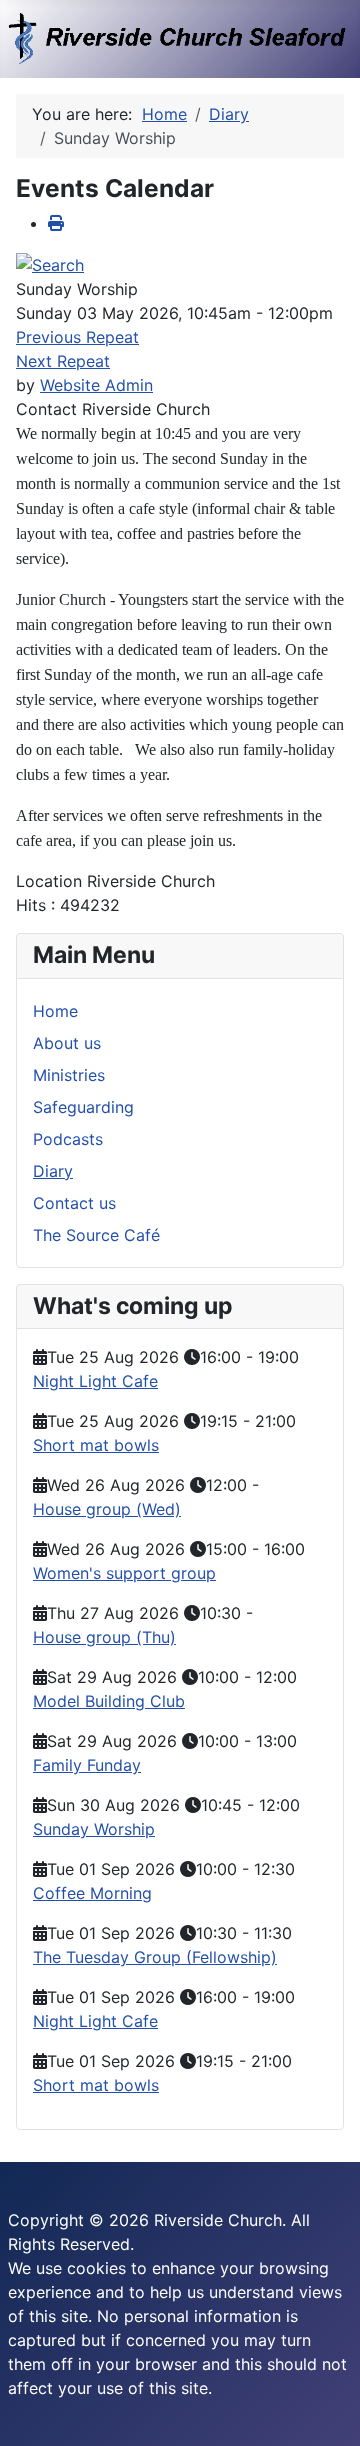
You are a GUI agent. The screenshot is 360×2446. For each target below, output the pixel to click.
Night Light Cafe (95, 1381)
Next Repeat (63, 361)
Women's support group (124, 1573)
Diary (53, 1171)
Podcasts (68, 1139)
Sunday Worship (94, 1829)
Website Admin (96, 385)
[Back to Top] (325, 2409)
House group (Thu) (104, 1637)
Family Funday (87, 1765)
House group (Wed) (107, 1509)
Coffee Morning (92, 1893)
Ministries (69, 1075)
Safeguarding (83, 1107)
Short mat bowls (96, 1445)
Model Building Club (109, 1701)
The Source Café (96, 1235)
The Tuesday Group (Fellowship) (155, 1957)
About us (67, 1043)
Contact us (74, 1203)
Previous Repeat (77, 337)
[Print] (56, 223)
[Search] (50, 263)
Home (55, 1011)
